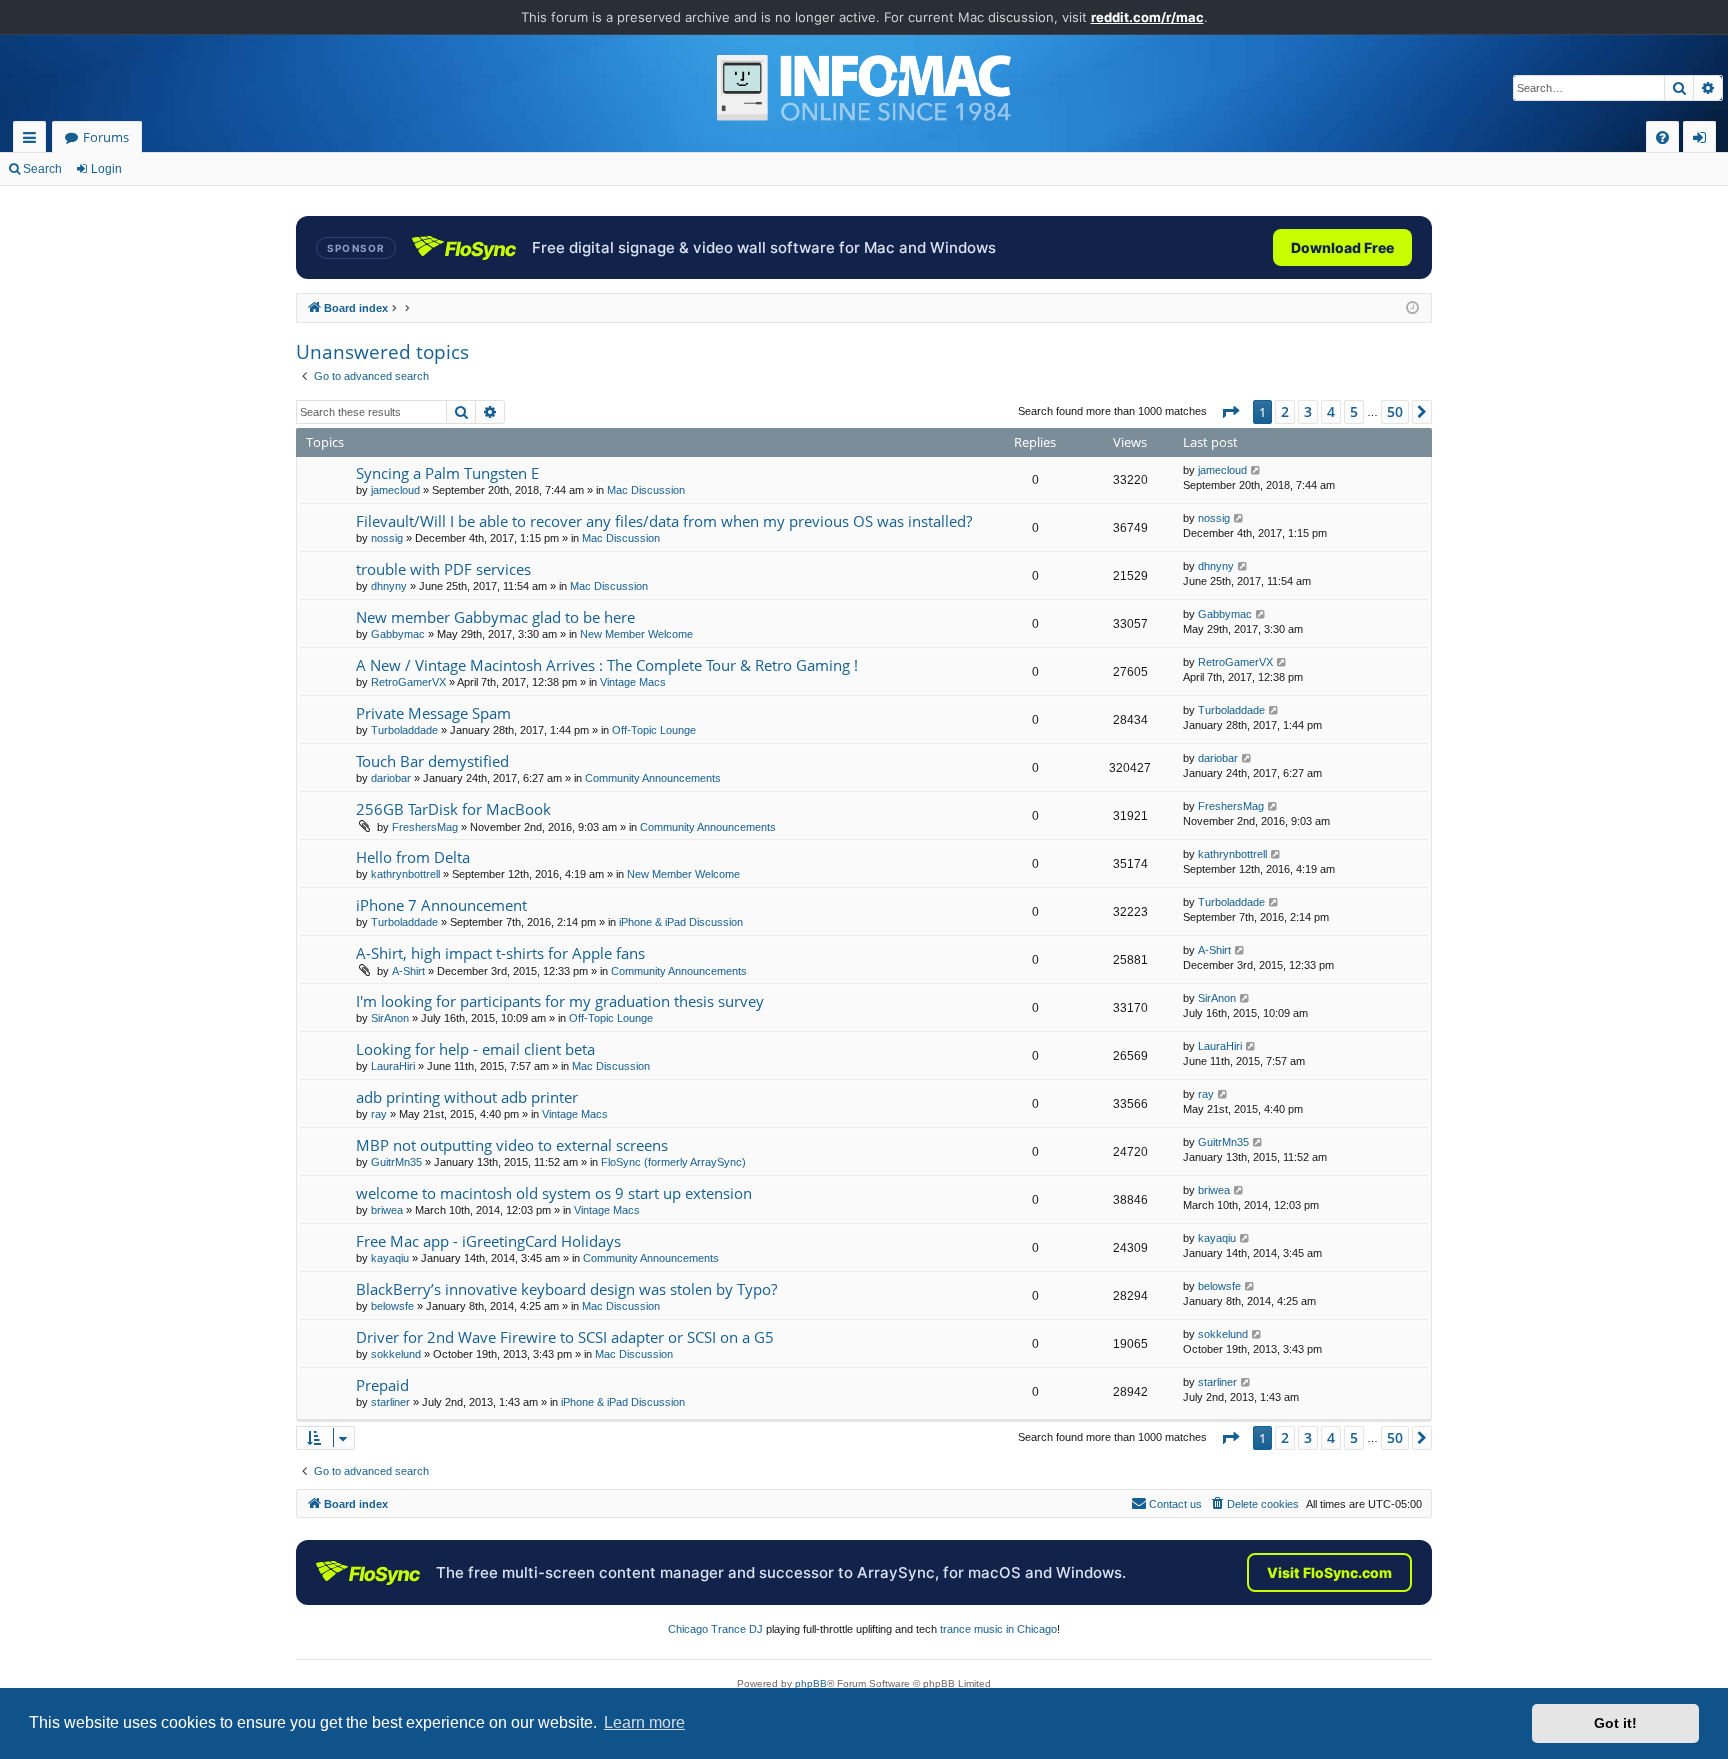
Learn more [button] (644, 1722)
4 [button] (1331, 411)
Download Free (1342, 247)
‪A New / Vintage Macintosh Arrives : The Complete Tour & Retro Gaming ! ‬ (609, 665)
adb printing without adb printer (467, 1097)
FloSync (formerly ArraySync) (673, 1162)
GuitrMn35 (396, 1162)
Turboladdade (404, 730)
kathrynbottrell (405, 874)
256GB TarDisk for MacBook (453, 809)
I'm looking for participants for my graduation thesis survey (560, 1001)
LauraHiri (393, 1066)
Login (106, 169)
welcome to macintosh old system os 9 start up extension (554, 1193)
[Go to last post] (1256, 470)
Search (42, 169)
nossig (387, 538)
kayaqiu (390, 1258)
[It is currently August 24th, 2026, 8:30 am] (1412, 308)
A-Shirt (408, 971)
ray (379, 1114)
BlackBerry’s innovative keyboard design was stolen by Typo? (566, 1289)
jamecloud (395, 490)
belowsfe (392, 1306)
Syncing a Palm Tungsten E (447, 473)
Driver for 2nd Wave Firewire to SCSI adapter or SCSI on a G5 (565, 1337)
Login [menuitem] (1703, 140)
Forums (106, 137)
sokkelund (396, 1354)
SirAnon (390, 1018)
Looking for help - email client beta (475, 1049)
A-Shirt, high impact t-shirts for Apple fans (500, 953)
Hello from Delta (413, 857)
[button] (1230, 412)
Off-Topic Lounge (654, 730)
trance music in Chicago (998, 1629)
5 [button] (1354, 411)
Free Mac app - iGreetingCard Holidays (488, 1241)
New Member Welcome (636, 634)
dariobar (391, 778)
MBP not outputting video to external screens (512, 1145)
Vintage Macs (633, 682)
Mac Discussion (646, 490)
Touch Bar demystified (432, 761)
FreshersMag (425, 827)
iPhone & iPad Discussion (681, 922)
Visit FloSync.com (1329, 1572)
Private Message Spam (433, 713)
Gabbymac (398, 634)
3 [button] (1308, 411)
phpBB (811, 1683)
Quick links (33, 140)
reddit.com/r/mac (1147, 17)
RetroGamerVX (408, 682)
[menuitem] (1662, 137)
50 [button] (1395, 411)
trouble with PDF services (443, 569)
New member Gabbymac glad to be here (495, 617)
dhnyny (389, 586)
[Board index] (864, 88)
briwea (387, 1210)
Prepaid (382, 1385)
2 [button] (1285, 411)
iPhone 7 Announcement (441, 905)
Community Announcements (653, 778)
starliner (390, 1402)
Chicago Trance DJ (715, 1629)
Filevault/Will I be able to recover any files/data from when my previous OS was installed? (664, 521)
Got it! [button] (1615, 1723)
